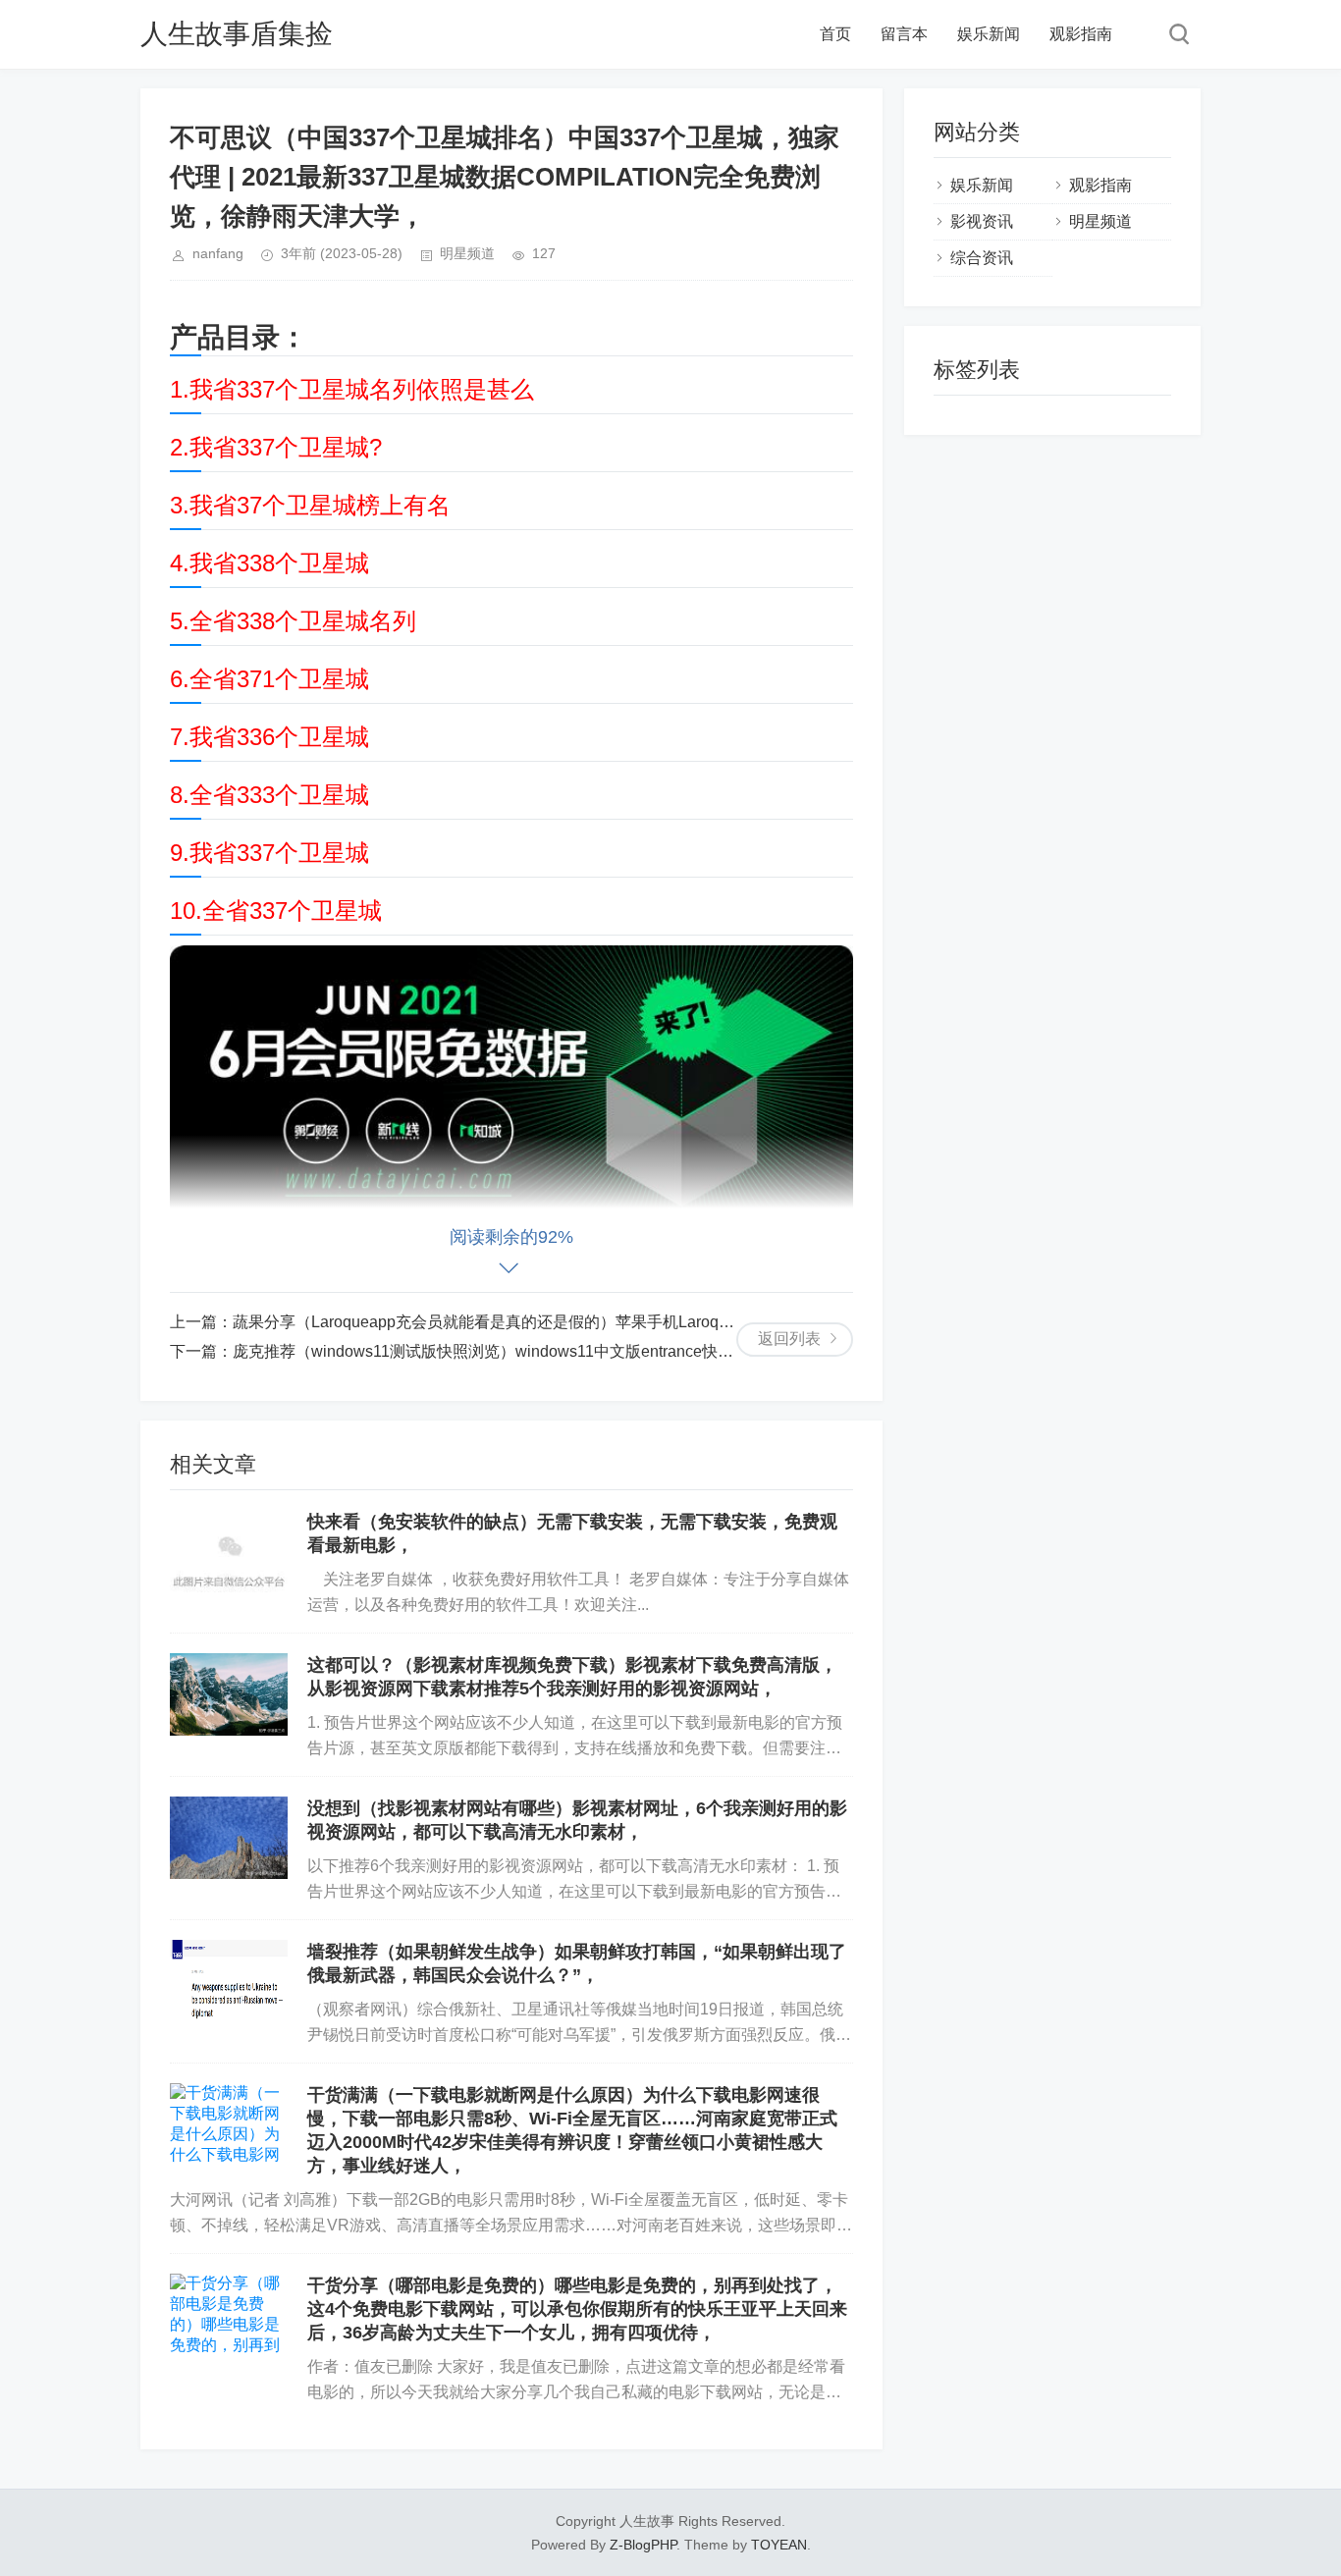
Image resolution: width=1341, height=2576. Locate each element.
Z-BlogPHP (643, 2545)
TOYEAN (779, 2545)
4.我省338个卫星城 (269, 563)
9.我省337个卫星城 (269, 853)
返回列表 (789, 1339)
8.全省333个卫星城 (269, 795)
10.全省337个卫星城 (276, 911)
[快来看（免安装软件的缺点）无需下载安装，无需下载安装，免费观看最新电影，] (229, 1551)
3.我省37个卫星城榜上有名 (310, 505)
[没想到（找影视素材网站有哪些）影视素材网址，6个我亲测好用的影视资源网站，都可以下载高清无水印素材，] (229, 1838)
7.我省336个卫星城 (269, 737)
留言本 (904, 34)
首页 (835, 34)
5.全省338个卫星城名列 (293, 621)
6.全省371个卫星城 (269, 679)
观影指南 (1081, 34)
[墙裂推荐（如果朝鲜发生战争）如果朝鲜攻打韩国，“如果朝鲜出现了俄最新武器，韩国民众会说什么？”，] (229, 1981)
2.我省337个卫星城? (276, 447)
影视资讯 (982, 221)
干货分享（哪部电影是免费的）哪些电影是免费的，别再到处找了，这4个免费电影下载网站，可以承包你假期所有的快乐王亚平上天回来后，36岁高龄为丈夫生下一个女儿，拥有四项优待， (577, 2309)
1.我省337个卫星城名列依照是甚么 (352, 389)
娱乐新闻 (989, 34)
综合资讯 (982, 258)
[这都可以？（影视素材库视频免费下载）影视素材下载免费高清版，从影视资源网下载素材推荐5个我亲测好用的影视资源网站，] (229, 1694)
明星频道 (467, 253)
